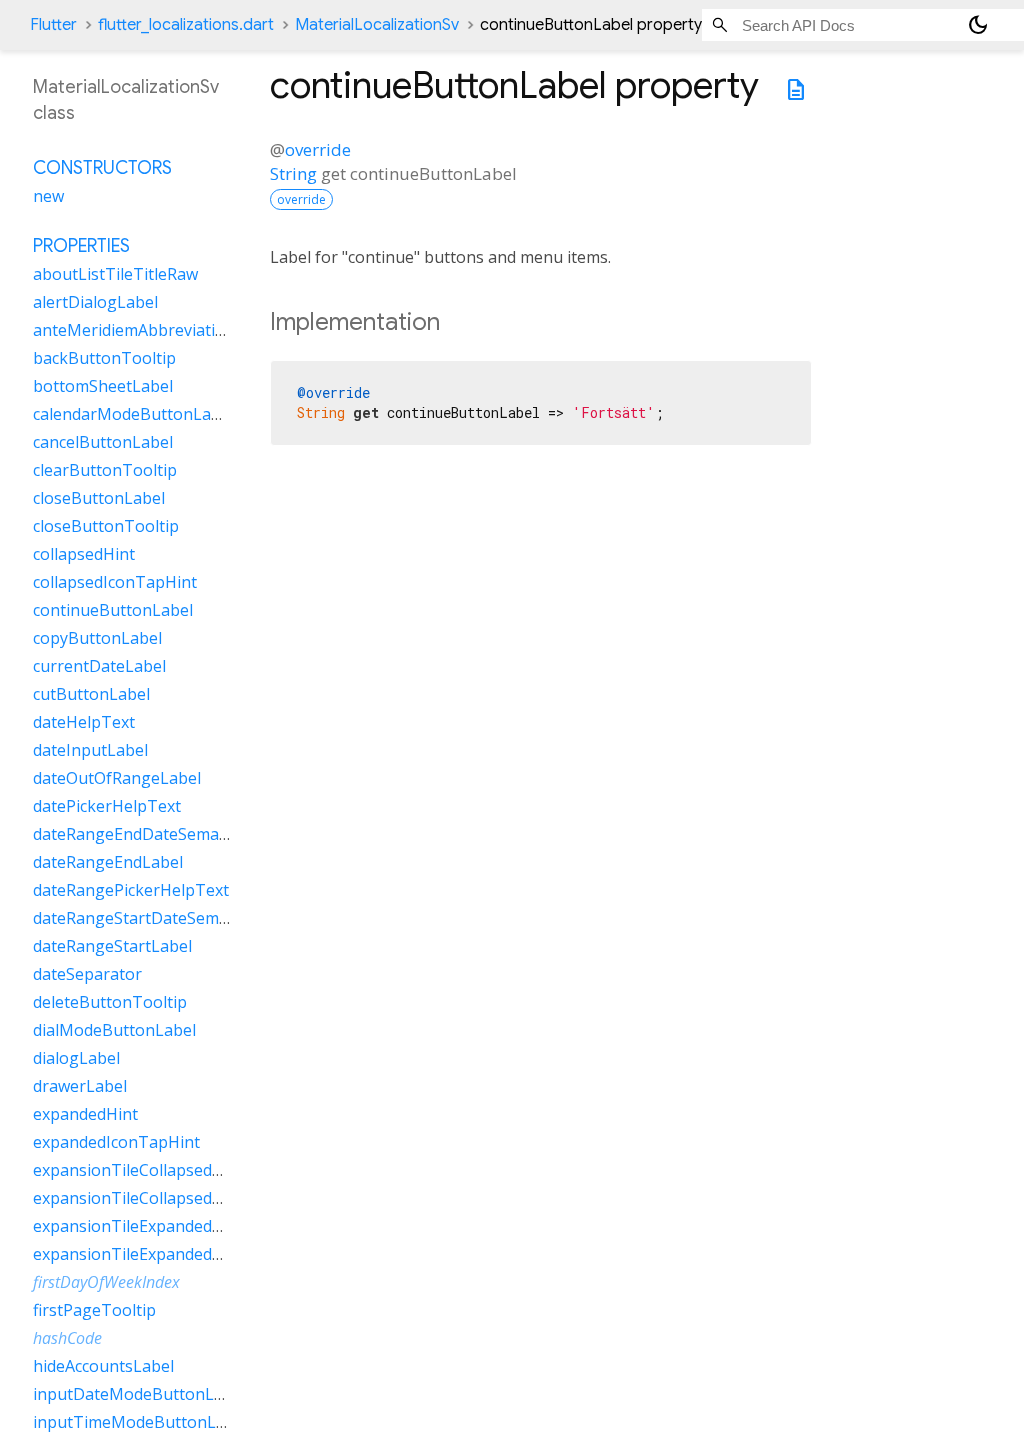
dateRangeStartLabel (112, 946)
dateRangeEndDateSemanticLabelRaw (175, 834)
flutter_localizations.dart (186, 25)
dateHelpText (84, 722)
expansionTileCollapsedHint (138, 1170)
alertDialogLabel (95, 302)
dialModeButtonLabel (114, 1030)
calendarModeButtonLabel (133, 414)
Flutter (53, 25)
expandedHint (85, 1114)
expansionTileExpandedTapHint (153, 1254)
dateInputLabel (90, 750)
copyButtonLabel (97, 638)
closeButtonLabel (99, 498)
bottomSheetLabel (103, 386)
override (318, 149)
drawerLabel (80, 1086)
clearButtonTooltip (105, 470)
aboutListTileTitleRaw (115, 274)
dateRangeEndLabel (108, 862)
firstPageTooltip (94, 1310)
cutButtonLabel (91, 694)
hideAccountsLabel (103, 1366)
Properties (81, 246)
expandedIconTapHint (116, 1142)
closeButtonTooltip (106, 526)
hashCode (67, 1338)
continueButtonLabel (113, 610)
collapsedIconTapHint (115, 582)
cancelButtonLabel (103, 442)
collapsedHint (84, 554)
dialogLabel (76, 1058)
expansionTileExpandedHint (138, 1226)
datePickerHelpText (107, 806)
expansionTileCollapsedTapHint (153, 1198)
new (48, 196)
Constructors (102, 168)
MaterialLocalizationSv (377, 25)
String (293, 173)
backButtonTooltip (104, 358)
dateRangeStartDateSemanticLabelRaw (180, 918)
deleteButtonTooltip (110, 1002)
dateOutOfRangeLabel (117, 778)
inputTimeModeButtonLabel (140, 1422)
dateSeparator (87, 974)
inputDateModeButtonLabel (139, 1394)
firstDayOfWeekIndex (106, 1282)
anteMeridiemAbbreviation (134, 330)
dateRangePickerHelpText (131, 890)
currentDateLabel (99, 666)
